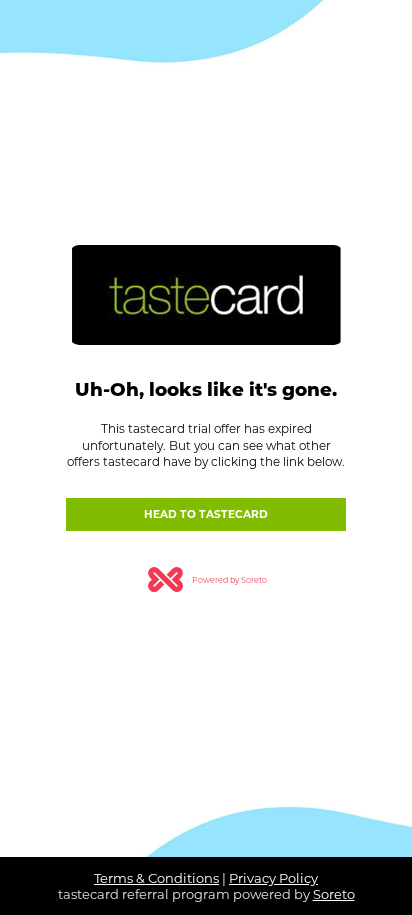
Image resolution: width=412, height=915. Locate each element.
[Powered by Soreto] (206, 566)
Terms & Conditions (156, 878)
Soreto (334, 894)
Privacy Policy (273, 878)
